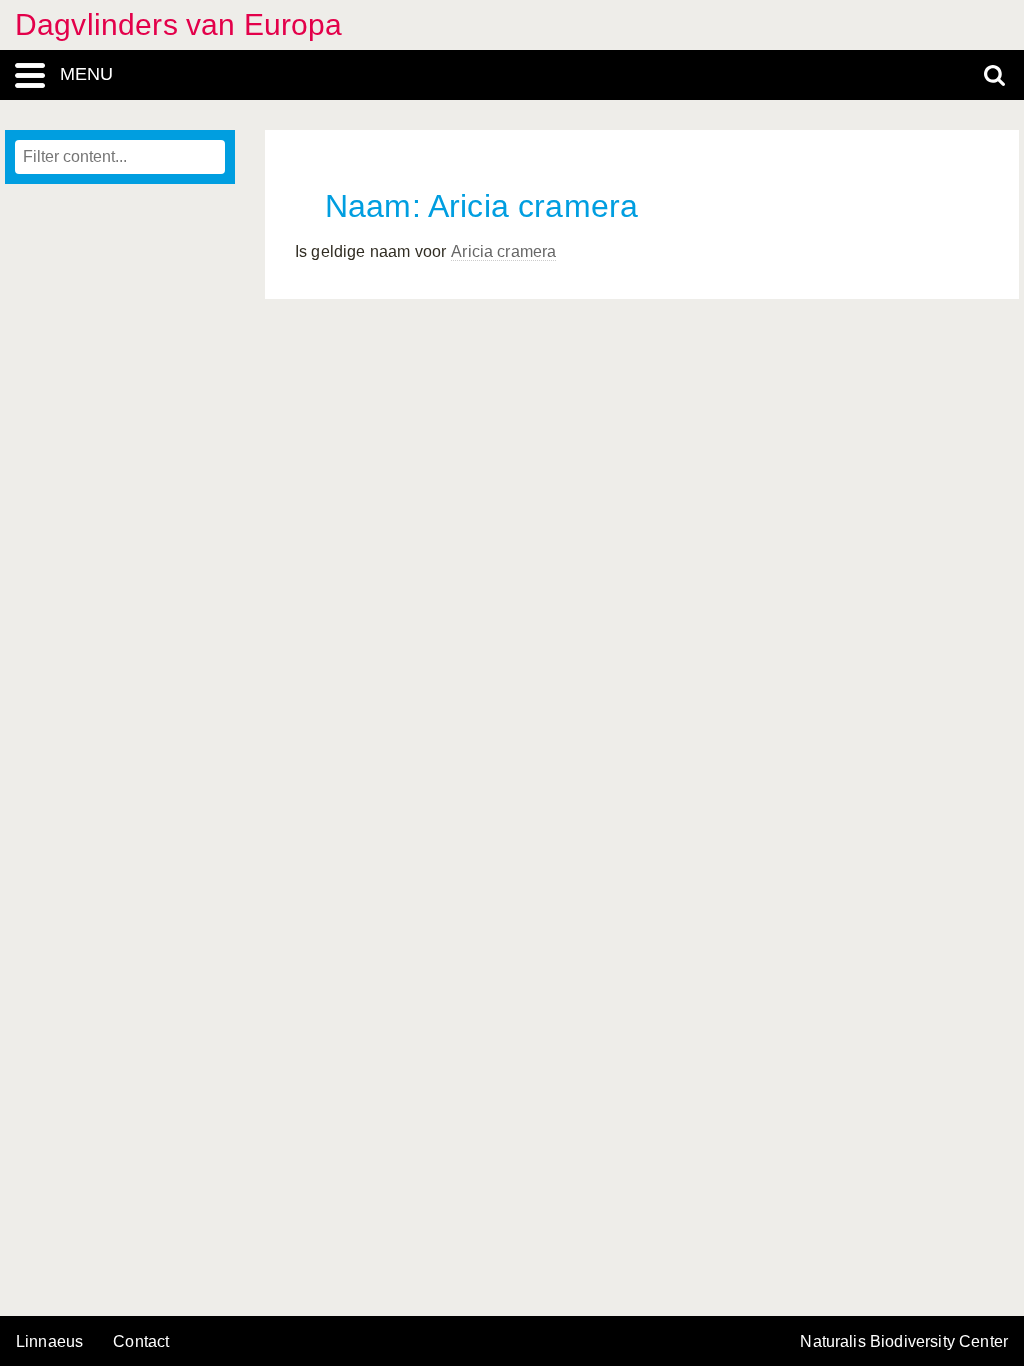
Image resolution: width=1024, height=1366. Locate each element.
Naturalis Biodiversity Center (904, 1342)
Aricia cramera (503, 251)
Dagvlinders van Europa (179, 24)
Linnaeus (49, 1342)
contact (141, 1341)
